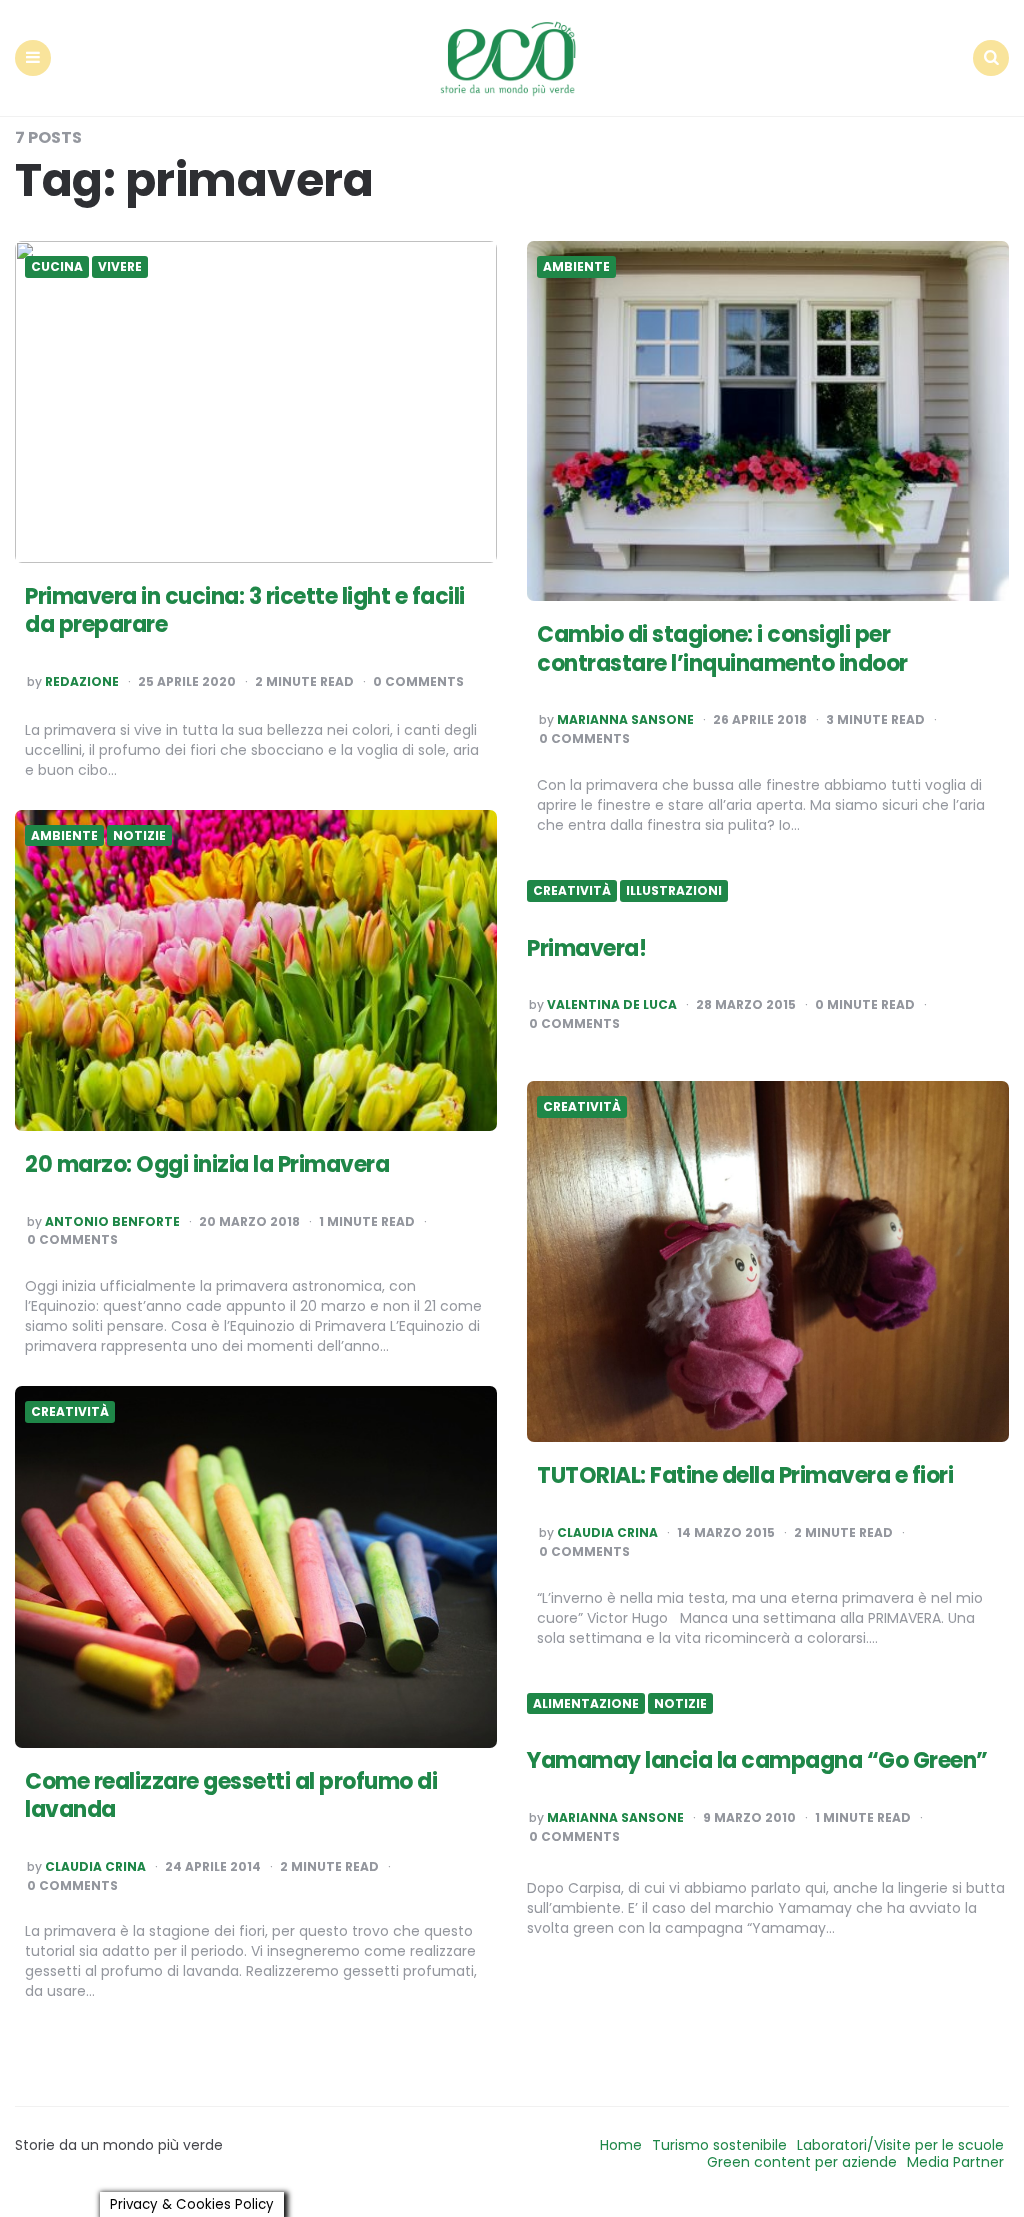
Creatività (572, 891)
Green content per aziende (802, 2162)
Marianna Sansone (625, 720)
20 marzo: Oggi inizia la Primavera (207, 1164)
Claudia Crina (607, 1533)
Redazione (82, 682)
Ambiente (576, 267)
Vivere (120, 267)
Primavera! (586, 948)
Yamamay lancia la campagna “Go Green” (757, 1760)
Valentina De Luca (612, 1005)
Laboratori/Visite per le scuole (900, 2145)
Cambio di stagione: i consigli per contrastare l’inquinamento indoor (722, 649)
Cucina (57, 267)
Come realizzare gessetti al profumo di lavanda (231, 1796)
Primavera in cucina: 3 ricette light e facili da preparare (245, 611)
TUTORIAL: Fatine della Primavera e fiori (745, 1475)
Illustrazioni (674, 891)
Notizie (139, 836)
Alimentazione (586, 1704)
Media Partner (955, 2162)
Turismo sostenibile (719, 2145)
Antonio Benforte (112, 1222)
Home (621, 2145)
